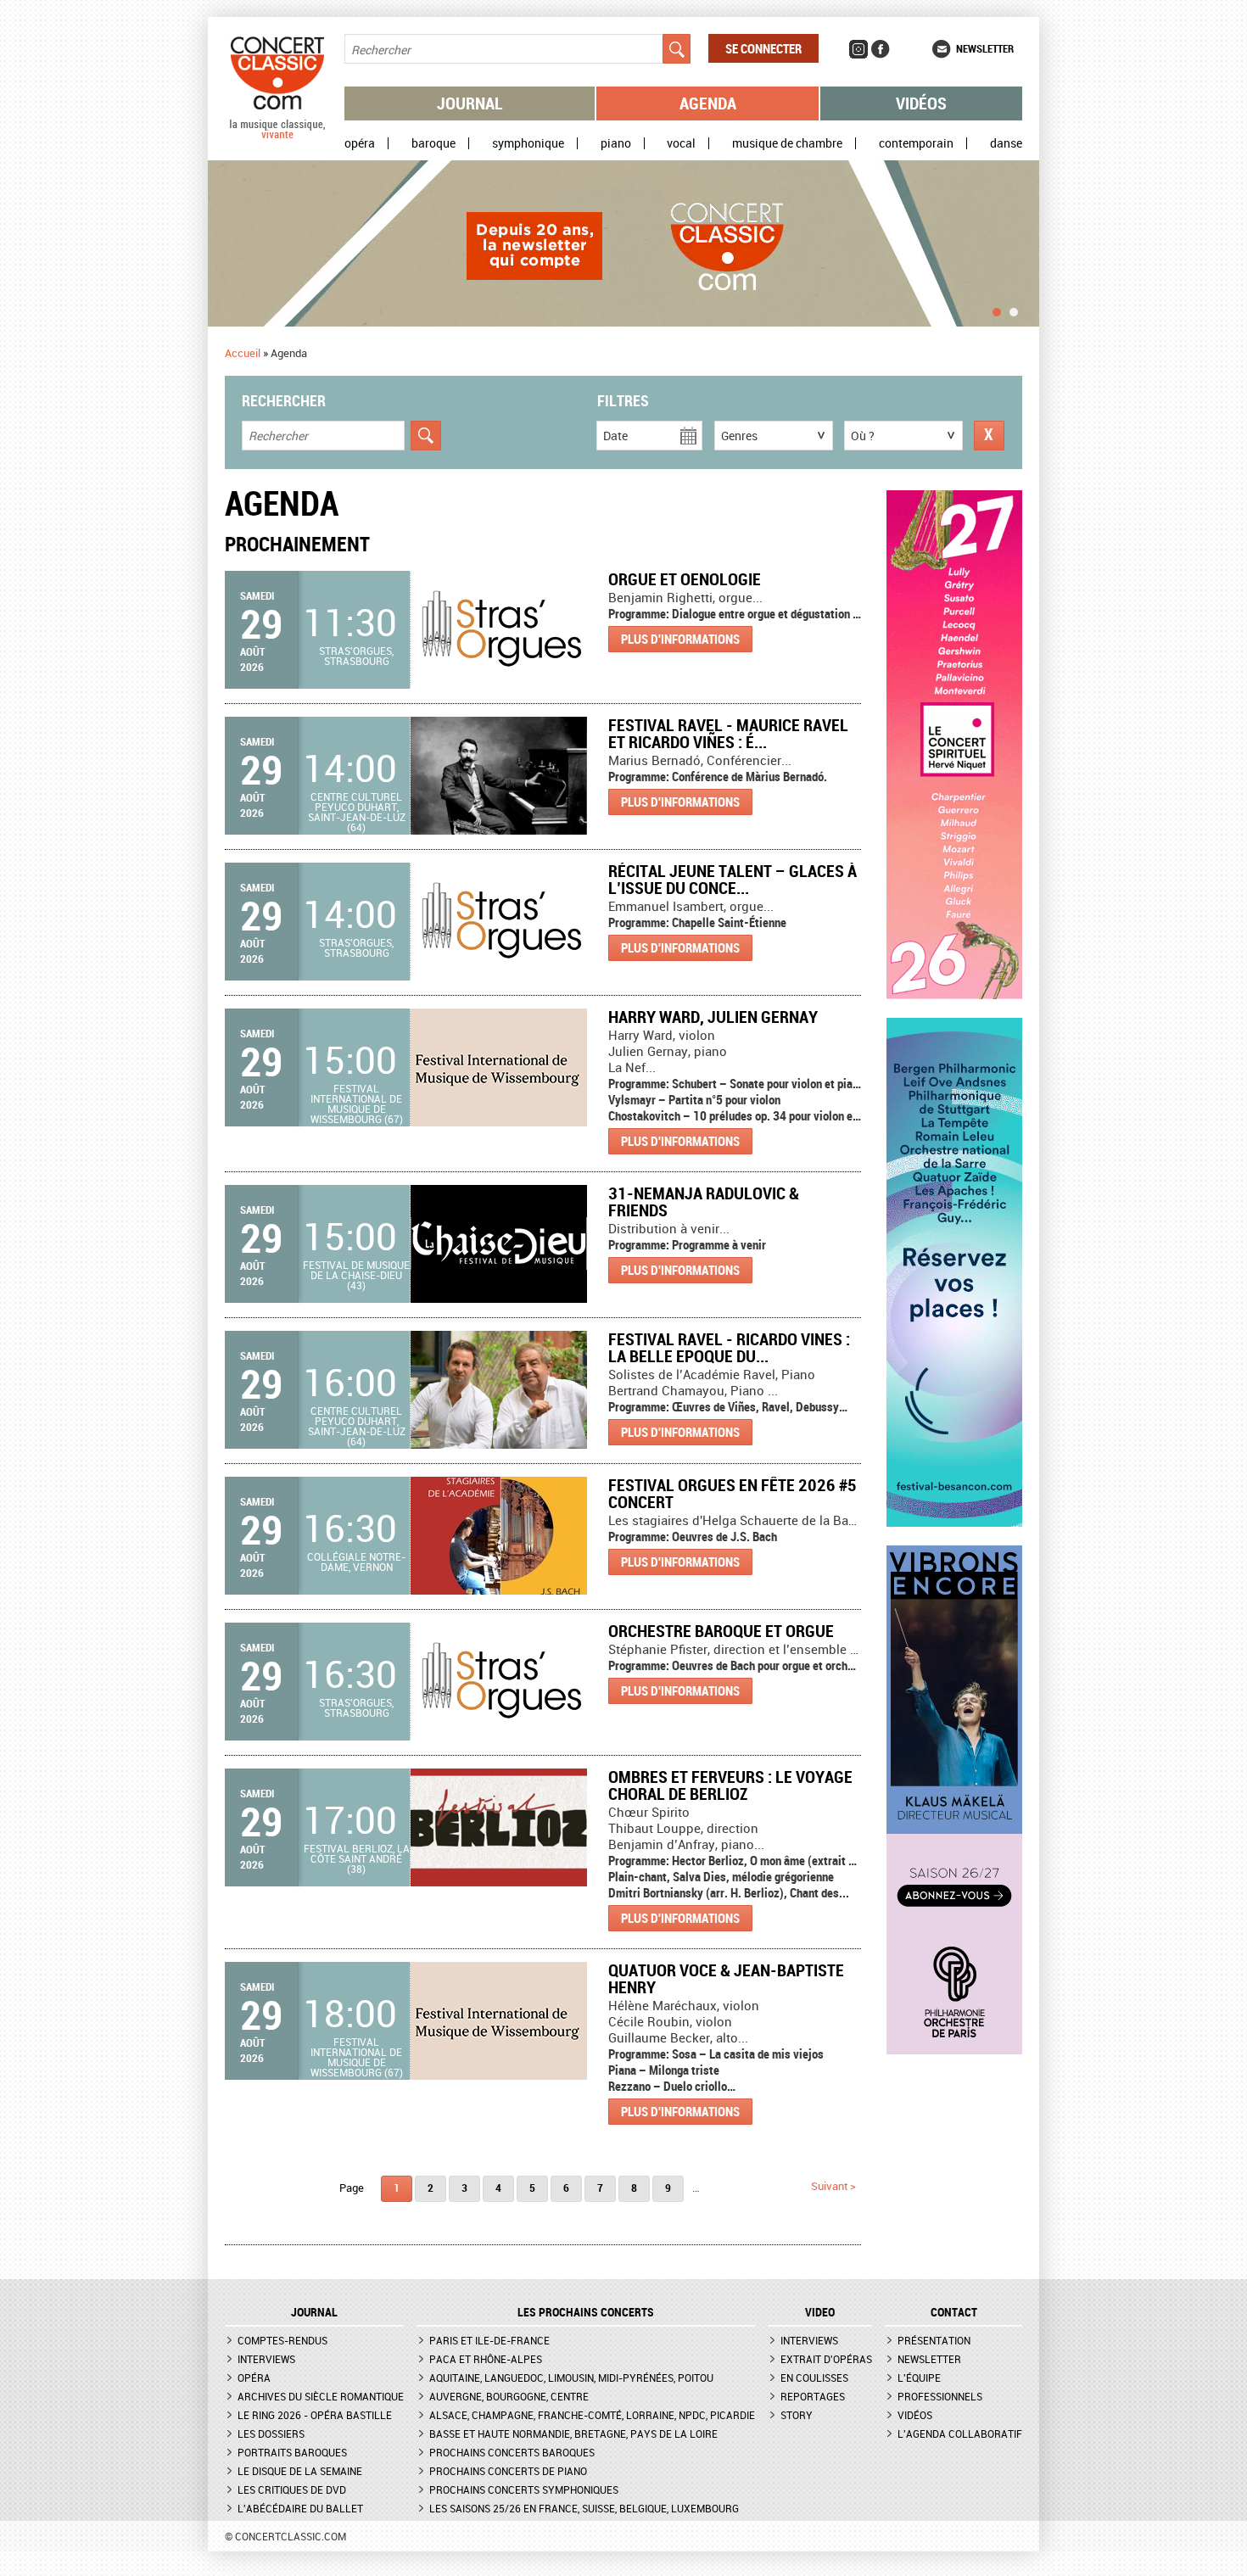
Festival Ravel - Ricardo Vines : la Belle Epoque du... (729, 1347)
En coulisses (814, 2378)
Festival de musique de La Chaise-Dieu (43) (356, 1275)
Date (615, 436)
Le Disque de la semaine (300, 2471)
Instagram (858, 49)
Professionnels (940, 2396)
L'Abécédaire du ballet (300, 2508)
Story (797, 2415)
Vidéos (921, 103)
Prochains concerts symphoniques (524, 2489)
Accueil (243, 353)
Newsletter (985, 48)
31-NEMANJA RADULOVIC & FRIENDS (704, 1201)
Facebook (881, 49)
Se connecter (763, 48)
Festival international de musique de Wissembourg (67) (357, 1104)
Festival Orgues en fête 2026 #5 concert (733, 1493)
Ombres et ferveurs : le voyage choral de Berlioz (730, 1785)
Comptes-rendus (282, 2340)
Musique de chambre (787, 143)
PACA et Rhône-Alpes (486, 2359)
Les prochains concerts (586, 2312)
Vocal (681, 143)
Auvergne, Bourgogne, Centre (509, 2396)
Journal (470, 103)
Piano (616, 143)
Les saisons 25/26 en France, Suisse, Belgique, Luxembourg (584, 2508)
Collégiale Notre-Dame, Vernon (356, 1562)
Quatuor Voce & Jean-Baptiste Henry (726, 1978)
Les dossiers (271, 2434)
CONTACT (954, 2312)
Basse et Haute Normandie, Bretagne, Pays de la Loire (573, 2434)
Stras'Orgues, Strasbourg (356, 656)
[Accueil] (277, 135)
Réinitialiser (989, 436)
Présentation (934, 2340)
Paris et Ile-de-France (489, 2340)
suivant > (833, 2186)
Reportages (813, 2396)
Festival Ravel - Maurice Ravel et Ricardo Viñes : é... (728, 733)
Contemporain (916, 143)
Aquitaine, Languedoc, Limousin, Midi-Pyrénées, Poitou (571, 2378)
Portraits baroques (292, 2452)
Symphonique (528, 143)
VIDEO (820, 2312)
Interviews (266, 2359)
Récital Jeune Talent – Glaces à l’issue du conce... (733, 879)
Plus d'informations (680, 639)
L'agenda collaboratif (960, 2434)
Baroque (433, 143)
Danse (1006, 143)
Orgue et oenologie (685, 579)
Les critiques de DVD (292, 2489)
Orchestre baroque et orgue (721, 1631)
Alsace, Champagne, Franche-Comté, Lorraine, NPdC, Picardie (592, 2415)
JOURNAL (314, 2312)
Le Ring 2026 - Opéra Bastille (315, 2415)
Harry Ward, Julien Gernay (713, 1017)
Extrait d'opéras (826, 2359)
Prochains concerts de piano (508, 2471)
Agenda (708, 103)
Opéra (360, 143)
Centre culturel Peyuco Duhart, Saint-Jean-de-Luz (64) (357, 812)
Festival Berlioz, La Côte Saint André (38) (357, 1858)
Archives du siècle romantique (321, 2396)
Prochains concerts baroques (512, 2452)
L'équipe (919, 2378)
